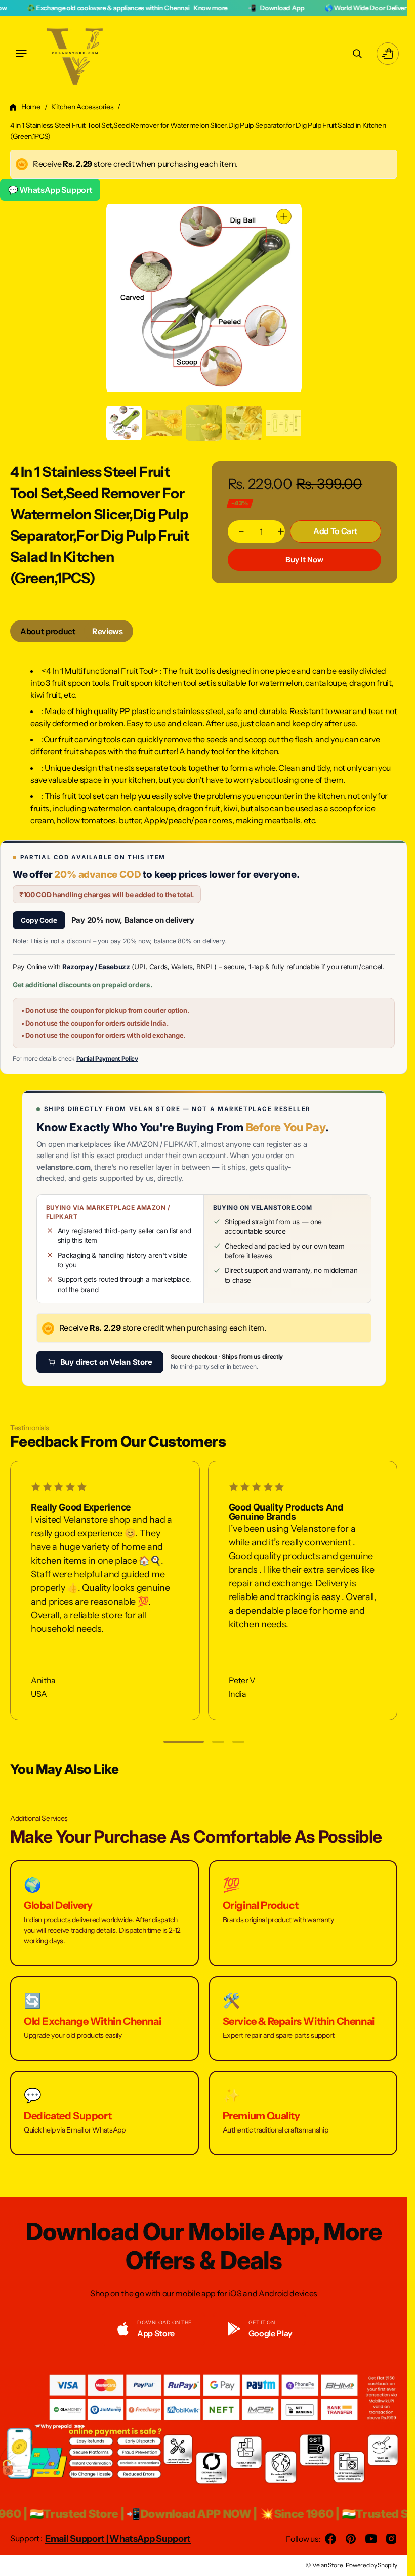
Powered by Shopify (371, 2565)
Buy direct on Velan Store (106, 1362)
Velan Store (327, 2565)
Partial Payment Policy (107, 1059)
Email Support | (77, 2539)
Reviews (108, 631)
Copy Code (39, 920)
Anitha (43, 1681)
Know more (143, 8)
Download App (215, 8)
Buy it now (304, 560)
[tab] (48, 631)
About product (48, 631)
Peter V (242, 1681)
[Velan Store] (76, 54)
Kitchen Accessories (82, 107)
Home (31, 107)
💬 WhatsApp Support (50, 190)
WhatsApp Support (150, 2539)
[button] (21, 54)
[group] (124, 423)
